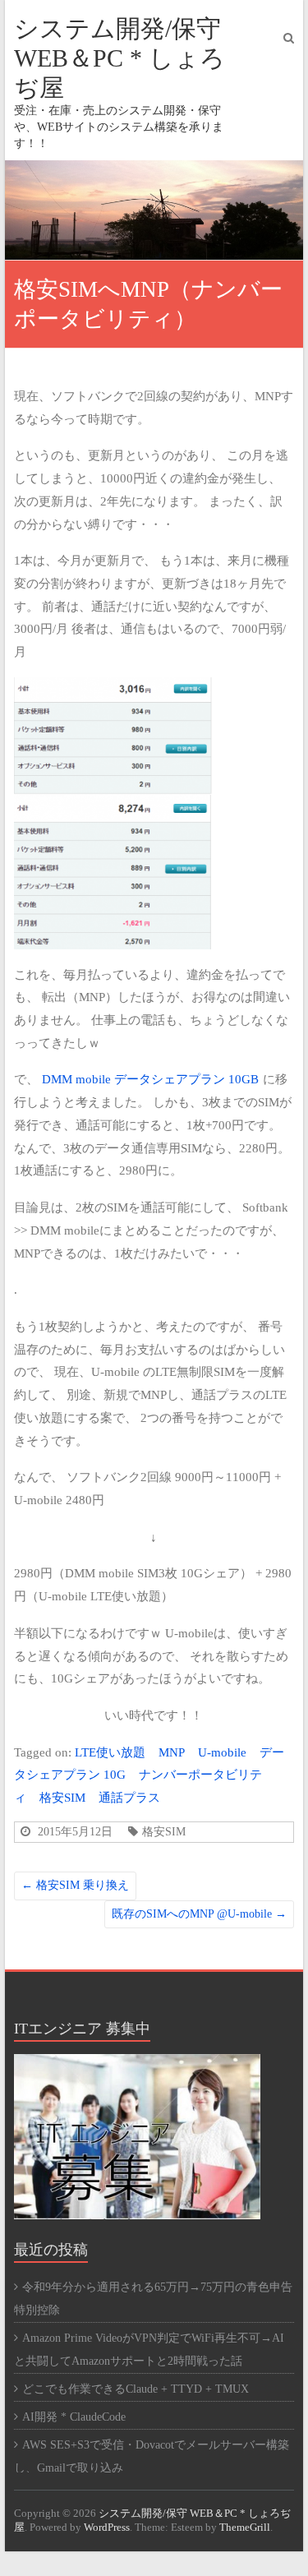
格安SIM (62, 1797)
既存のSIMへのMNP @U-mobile (199, 1914)
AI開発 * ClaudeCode (74, 2417)
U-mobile (222, 1752)
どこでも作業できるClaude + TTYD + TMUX (136, 2389)
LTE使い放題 (110, 1752)
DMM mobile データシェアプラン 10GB (152, 1079)
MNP (172, 1752)
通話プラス (129, 1797)
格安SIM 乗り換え (75, 1885)
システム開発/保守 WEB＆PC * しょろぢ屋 (120, 58)
